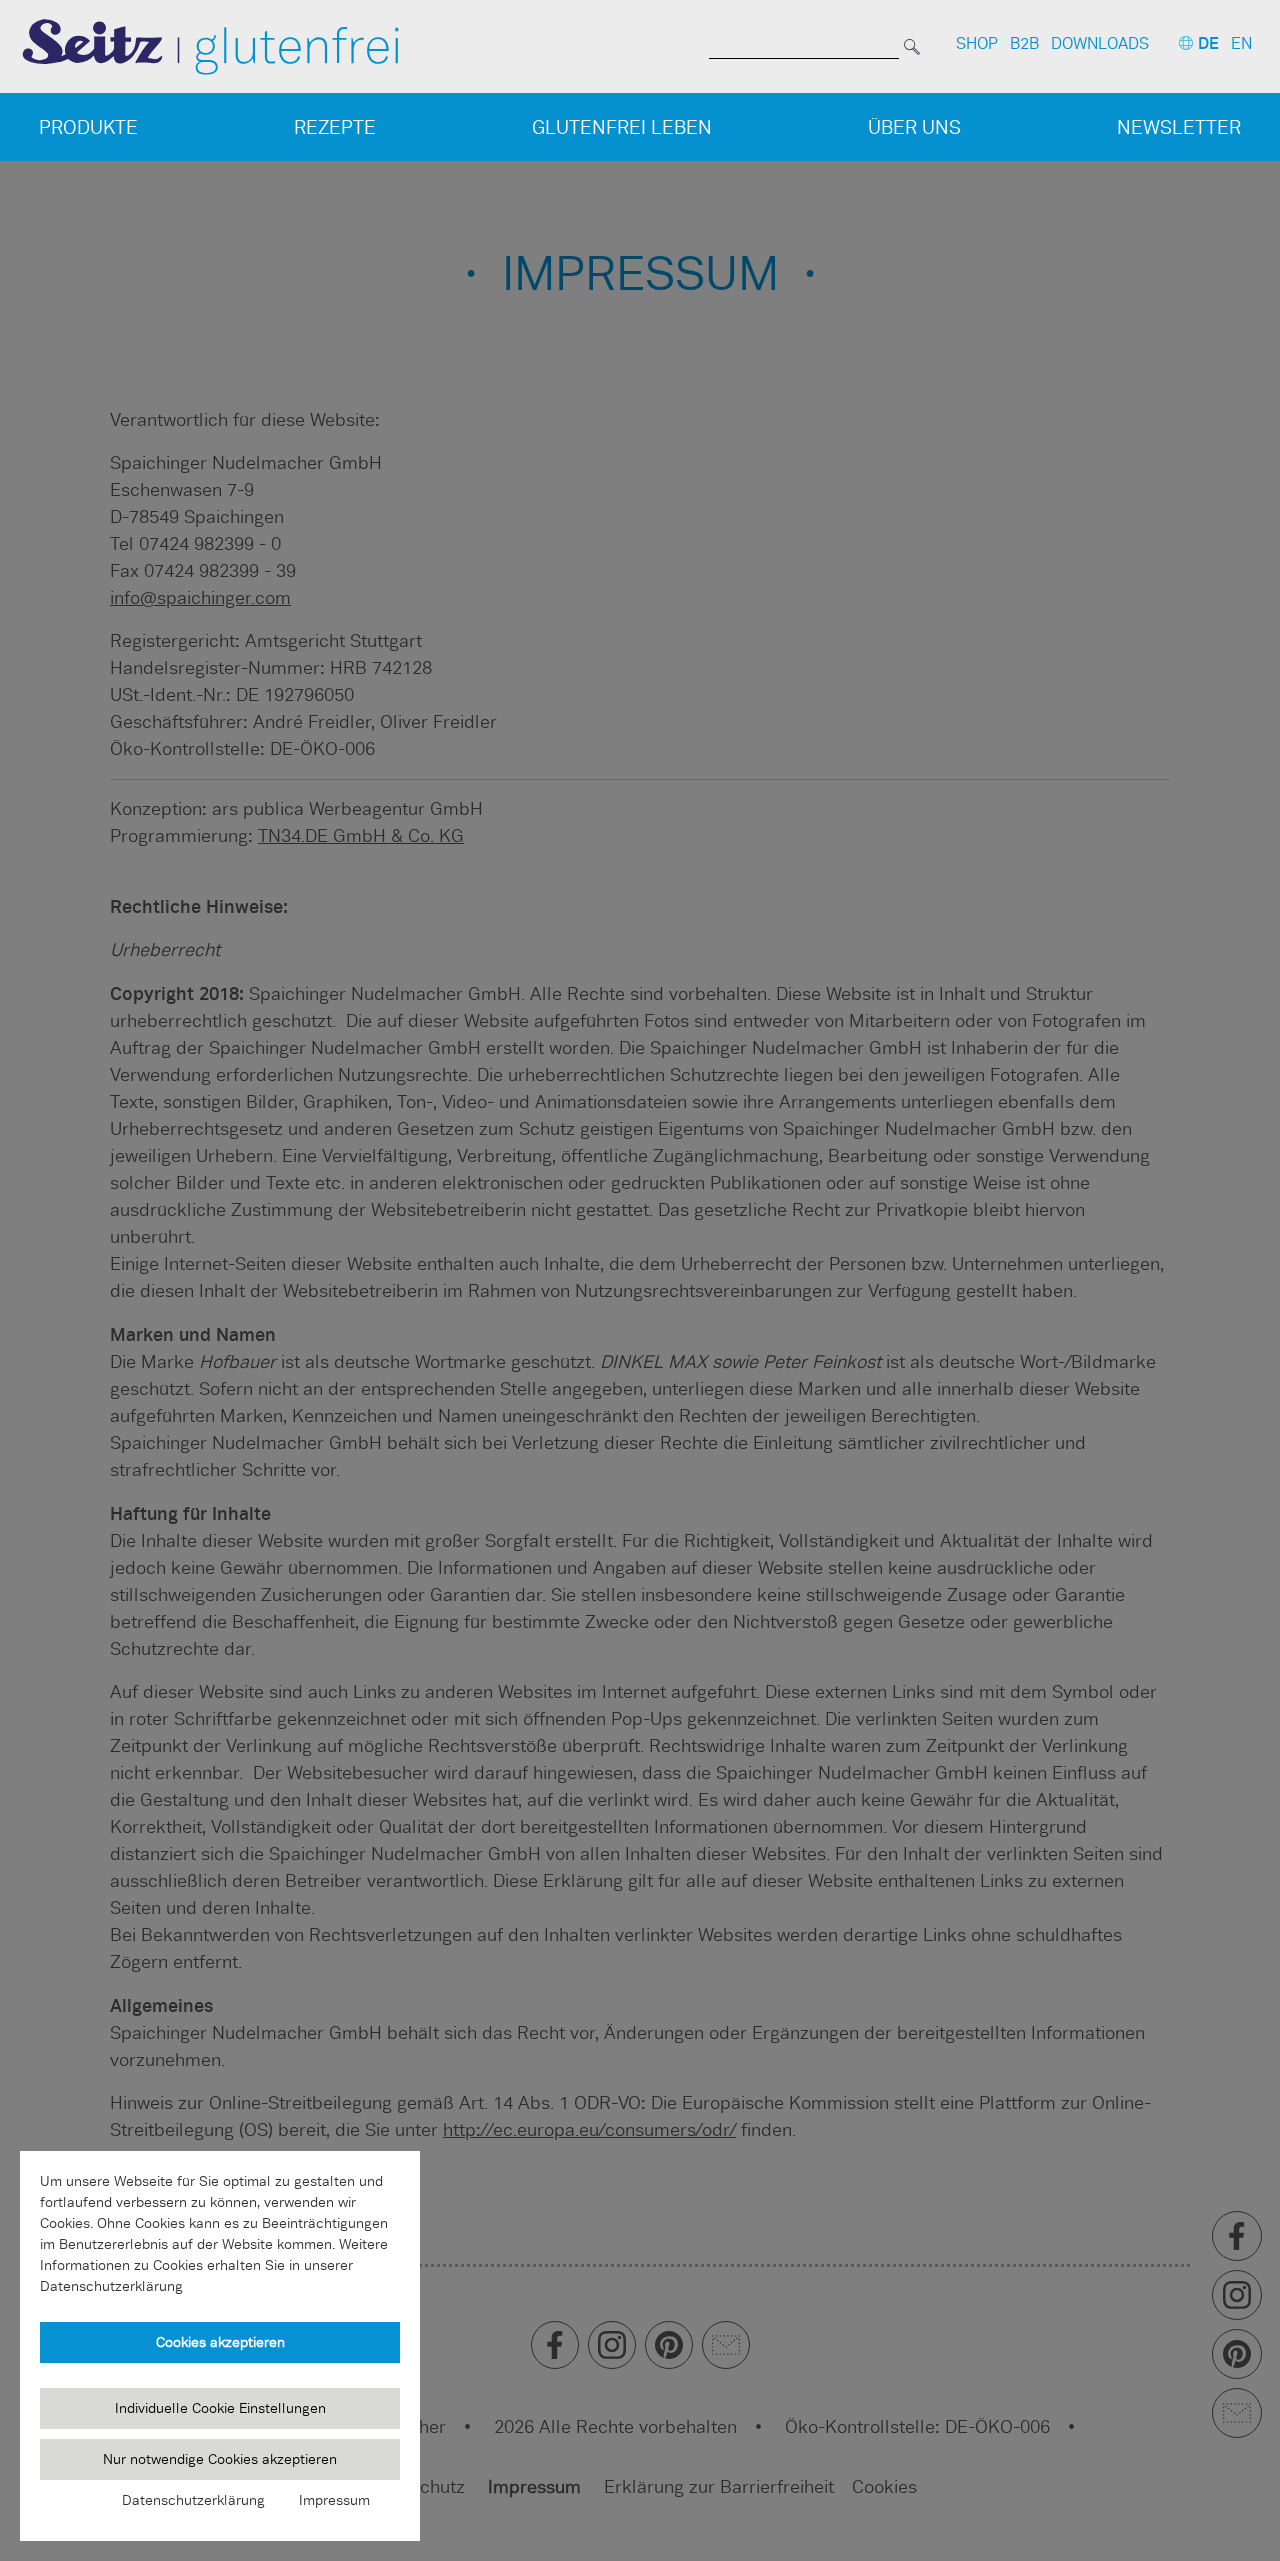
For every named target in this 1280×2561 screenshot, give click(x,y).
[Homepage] (210, 46)
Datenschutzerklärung (193, 2500)
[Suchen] (912, 43)
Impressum (334, 2500)
